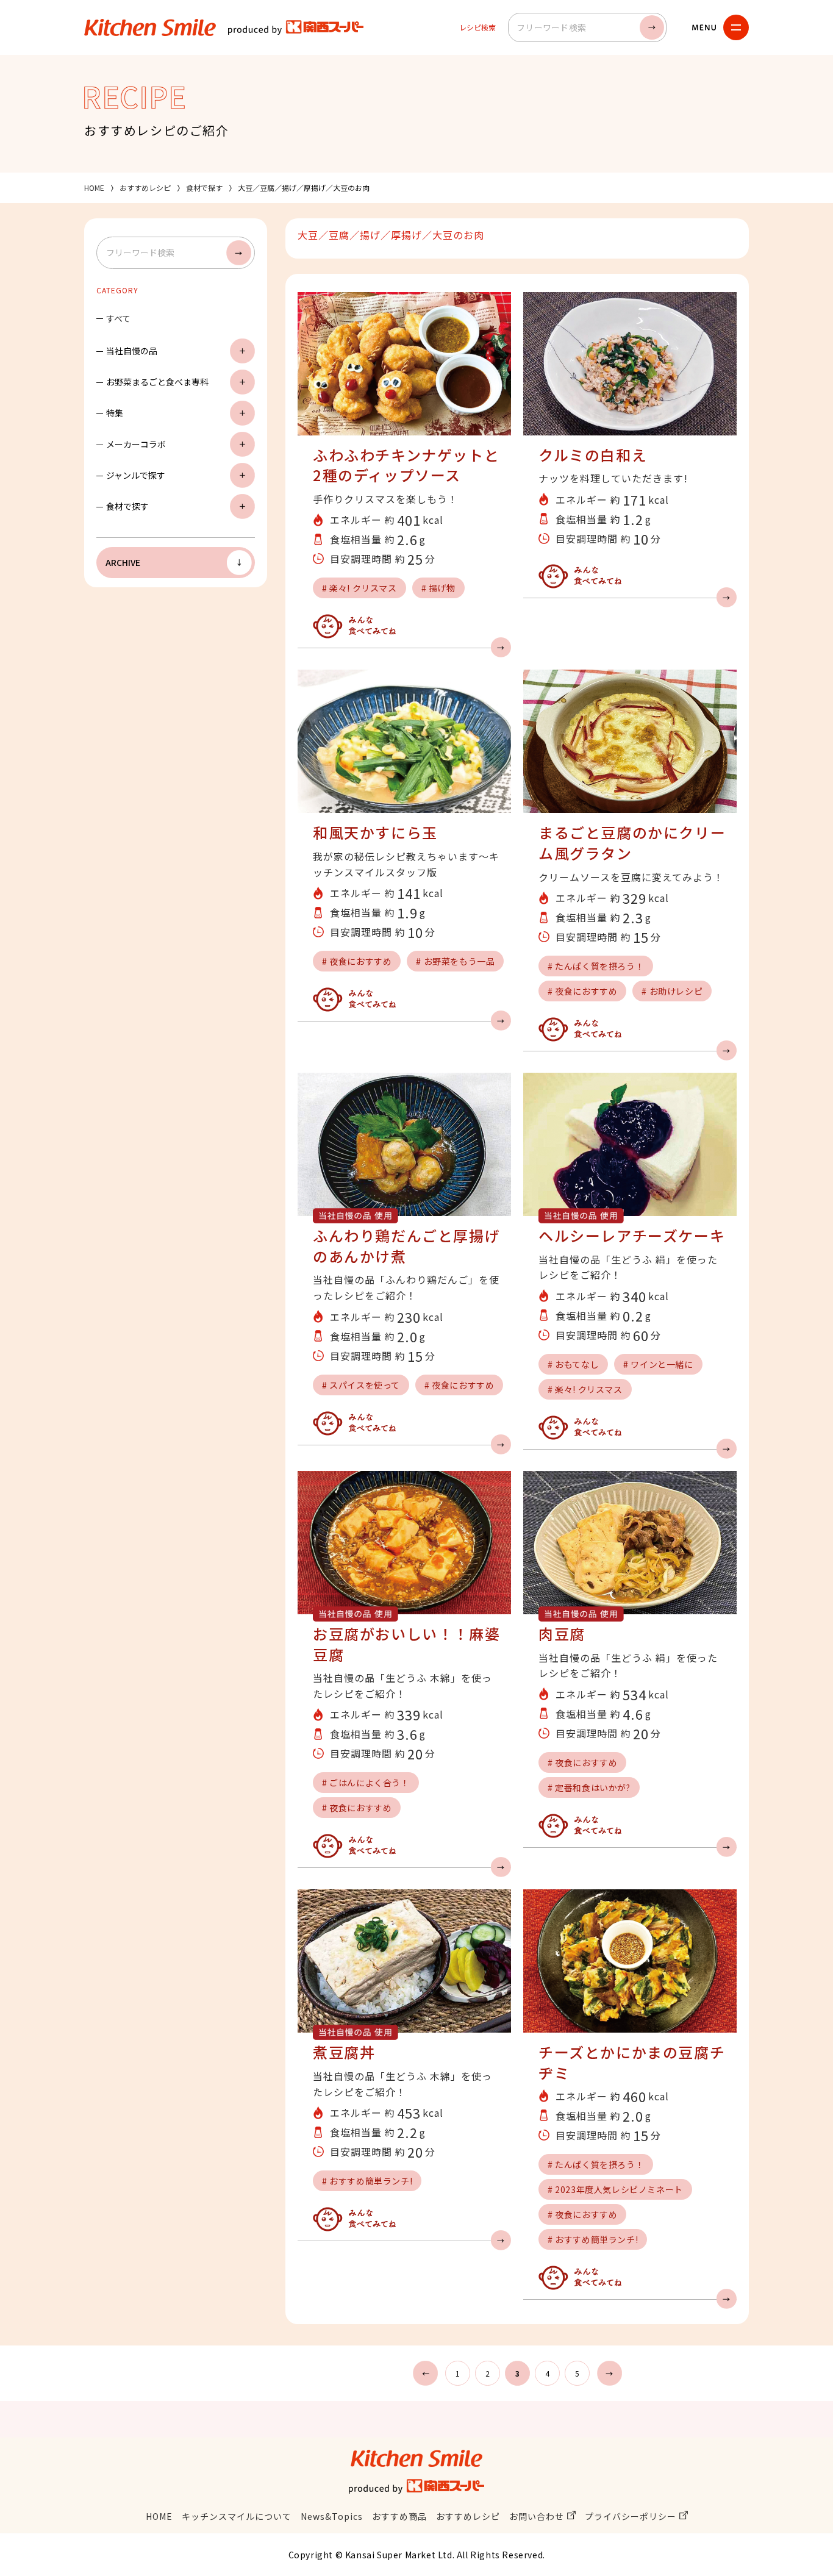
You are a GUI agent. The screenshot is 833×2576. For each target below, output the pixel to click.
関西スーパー (296, 27)
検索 (652, 27)
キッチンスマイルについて (237, 2516)
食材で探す (204, 188)
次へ (610, 2373)
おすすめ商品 (399, 2516)
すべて (118, 318)
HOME (94, 188)
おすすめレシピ (145, 188)
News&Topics (332, 2516)
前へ (425, 2373)
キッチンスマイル (150, 27)
